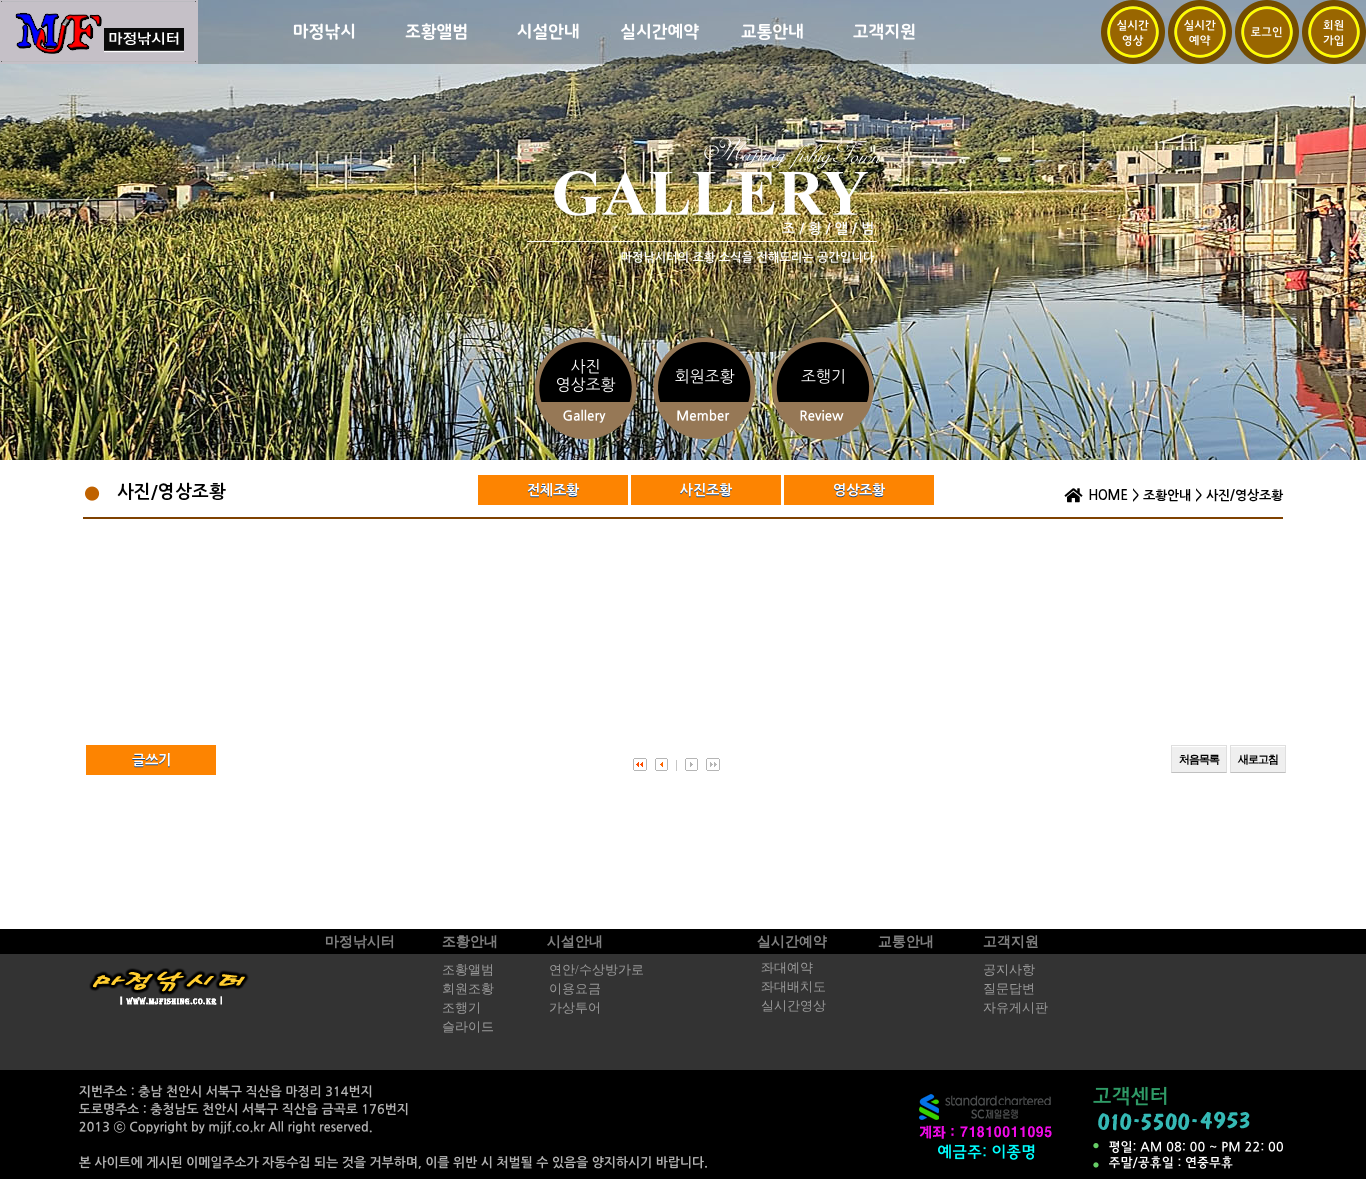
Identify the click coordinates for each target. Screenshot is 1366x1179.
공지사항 (1009, 970)
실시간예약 (792, 941)
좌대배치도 (793, 987)
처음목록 (1199, 759)
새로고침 (1258, 759)
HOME (1108, 495)
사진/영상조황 (1244, 495)
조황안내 (1167, 495)
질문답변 (1009, 989)
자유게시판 (1015, 1008)
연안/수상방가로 (596, 970)
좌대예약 (787, 968)
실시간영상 (793, 1006)
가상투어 (575, 1008)
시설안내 (575, 941)
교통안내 (906, 941)
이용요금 (575, 989)
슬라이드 (468, 1027)
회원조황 (468, 989)
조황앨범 (468, 970)
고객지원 (1011, 941)
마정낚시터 (360, 941)
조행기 (461, 1008)
